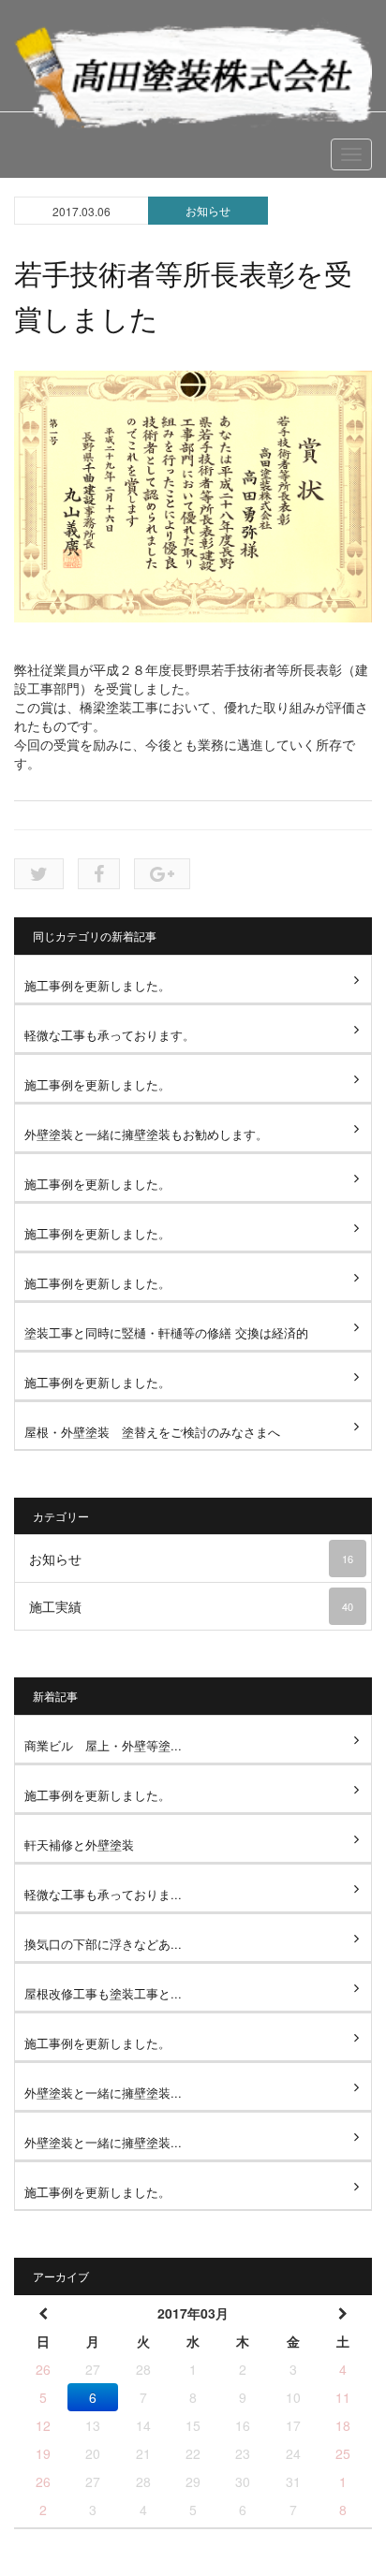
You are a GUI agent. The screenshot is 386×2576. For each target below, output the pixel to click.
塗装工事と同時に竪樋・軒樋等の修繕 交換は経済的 (166, 1332)
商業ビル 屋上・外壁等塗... (103, 1745)
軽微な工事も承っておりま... (103, 1894)
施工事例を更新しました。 (97, 985)
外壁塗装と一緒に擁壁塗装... (103, 2093)
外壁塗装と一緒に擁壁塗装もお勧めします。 (146, 1134)
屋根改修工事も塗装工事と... (103, 1993)
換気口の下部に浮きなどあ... (103, 1944)
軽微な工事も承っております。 (110, 1035)
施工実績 (191, 1606)
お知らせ (208, 210)
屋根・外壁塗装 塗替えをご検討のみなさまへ (152, 1432)
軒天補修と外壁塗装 (79, 1844)
